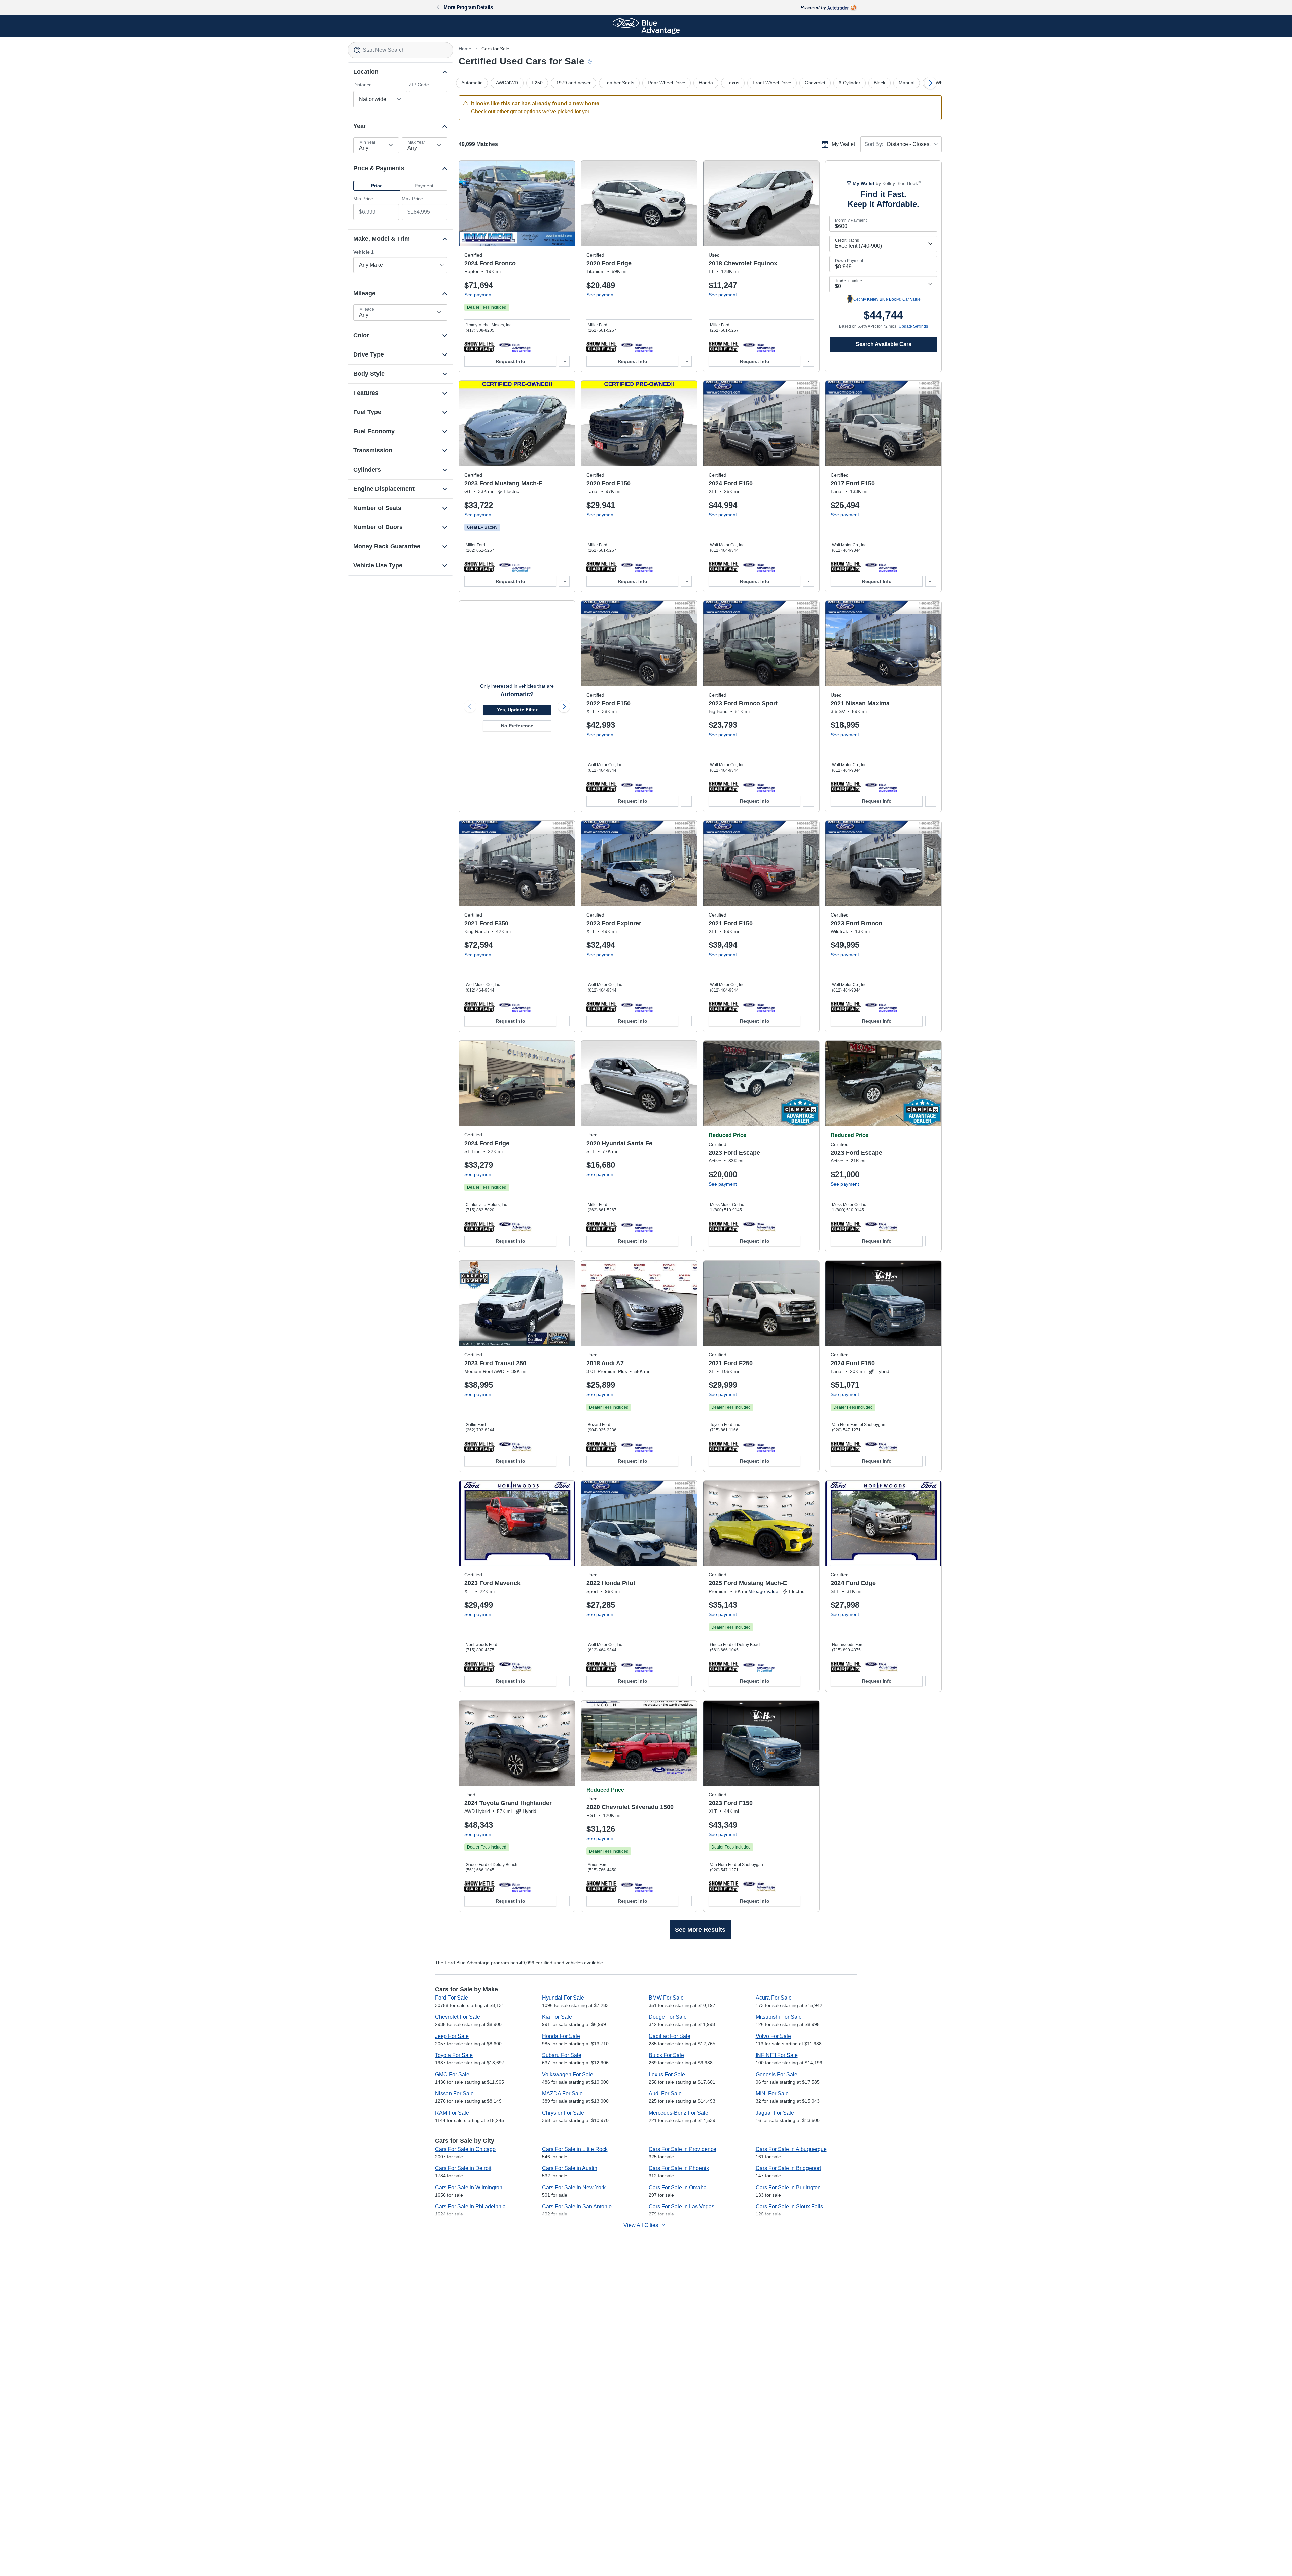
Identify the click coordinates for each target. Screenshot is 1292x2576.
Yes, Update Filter (517, 710)
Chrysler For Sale (563, 2113)
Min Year (367, 142)
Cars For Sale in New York (574, 2187)
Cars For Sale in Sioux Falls (789, 2207)
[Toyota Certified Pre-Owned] (515, 1886)
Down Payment (849, 261)
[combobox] (401, 50)
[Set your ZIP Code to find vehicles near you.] (590, 62)
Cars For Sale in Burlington (788, 2187)
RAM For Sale (452, 2113)
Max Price (412, 199)
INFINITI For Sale (777, 2055)
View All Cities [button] (641, 2225)
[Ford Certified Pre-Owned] (515, 346)
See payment (478, 295)
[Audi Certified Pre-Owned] (637, 1446)
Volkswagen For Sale (568, 2074)
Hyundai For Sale (563, 1998)
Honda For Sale (561, 2036)
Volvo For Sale (773, 2036)
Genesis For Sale (777, 2074)
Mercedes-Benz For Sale (678, 2113)
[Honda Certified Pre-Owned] (637, 1666)
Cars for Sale (495, 49)
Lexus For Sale (667, 2074)
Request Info (510, 361)
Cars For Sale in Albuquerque (791, 2149)
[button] (377, 186)
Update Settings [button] (913, 326)
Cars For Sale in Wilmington (469, 2187)
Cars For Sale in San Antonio (577, 2207)
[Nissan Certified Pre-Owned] (881, 786)
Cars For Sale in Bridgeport (788, 2168)
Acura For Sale (774, 1998)
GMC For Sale (452, 2074)
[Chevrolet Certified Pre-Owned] (759, 346)
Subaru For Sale (562, 2055)
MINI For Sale (772, 2094)
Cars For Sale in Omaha (678, 2187)
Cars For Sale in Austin (570, 2168)
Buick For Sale (666, 2055)
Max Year (416, 142)
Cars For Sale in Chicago (465, 2149)
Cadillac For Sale (670, 2036)
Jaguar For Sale (775, 2113)
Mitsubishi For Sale (779, 2017)
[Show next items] (930, 83)
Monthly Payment (851, 220)
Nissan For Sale (454, 2094)
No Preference (517, 726)
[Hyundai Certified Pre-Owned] (637, 1226)
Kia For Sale (557, 2017)
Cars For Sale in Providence (683, 2149)
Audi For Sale (665, 2094)
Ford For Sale (452, 1998)
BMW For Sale (666, 1998)
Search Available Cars (884, 344)
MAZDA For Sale (562, 2094)
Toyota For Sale (454, 2055)
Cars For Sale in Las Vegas (681, 2207)
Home (465, 49)
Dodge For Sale (668, 2017)
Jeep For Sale (452, 2036)
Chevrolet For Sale (458, 2017)
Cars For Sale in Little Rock (575, 2149)
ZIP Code (419, 85)
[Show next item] (564, 706)
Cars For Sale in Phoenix (679, 2168)
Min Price (363, 199)
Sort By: (874, 144)
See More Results (700, 1930)
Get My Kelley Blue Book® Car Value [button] (887, 299)
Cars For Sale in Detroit (463, 2168)
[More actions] (564, 361)
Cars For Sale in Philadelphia (470, 2207)
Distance (363, 85)
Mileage (367, 309)
